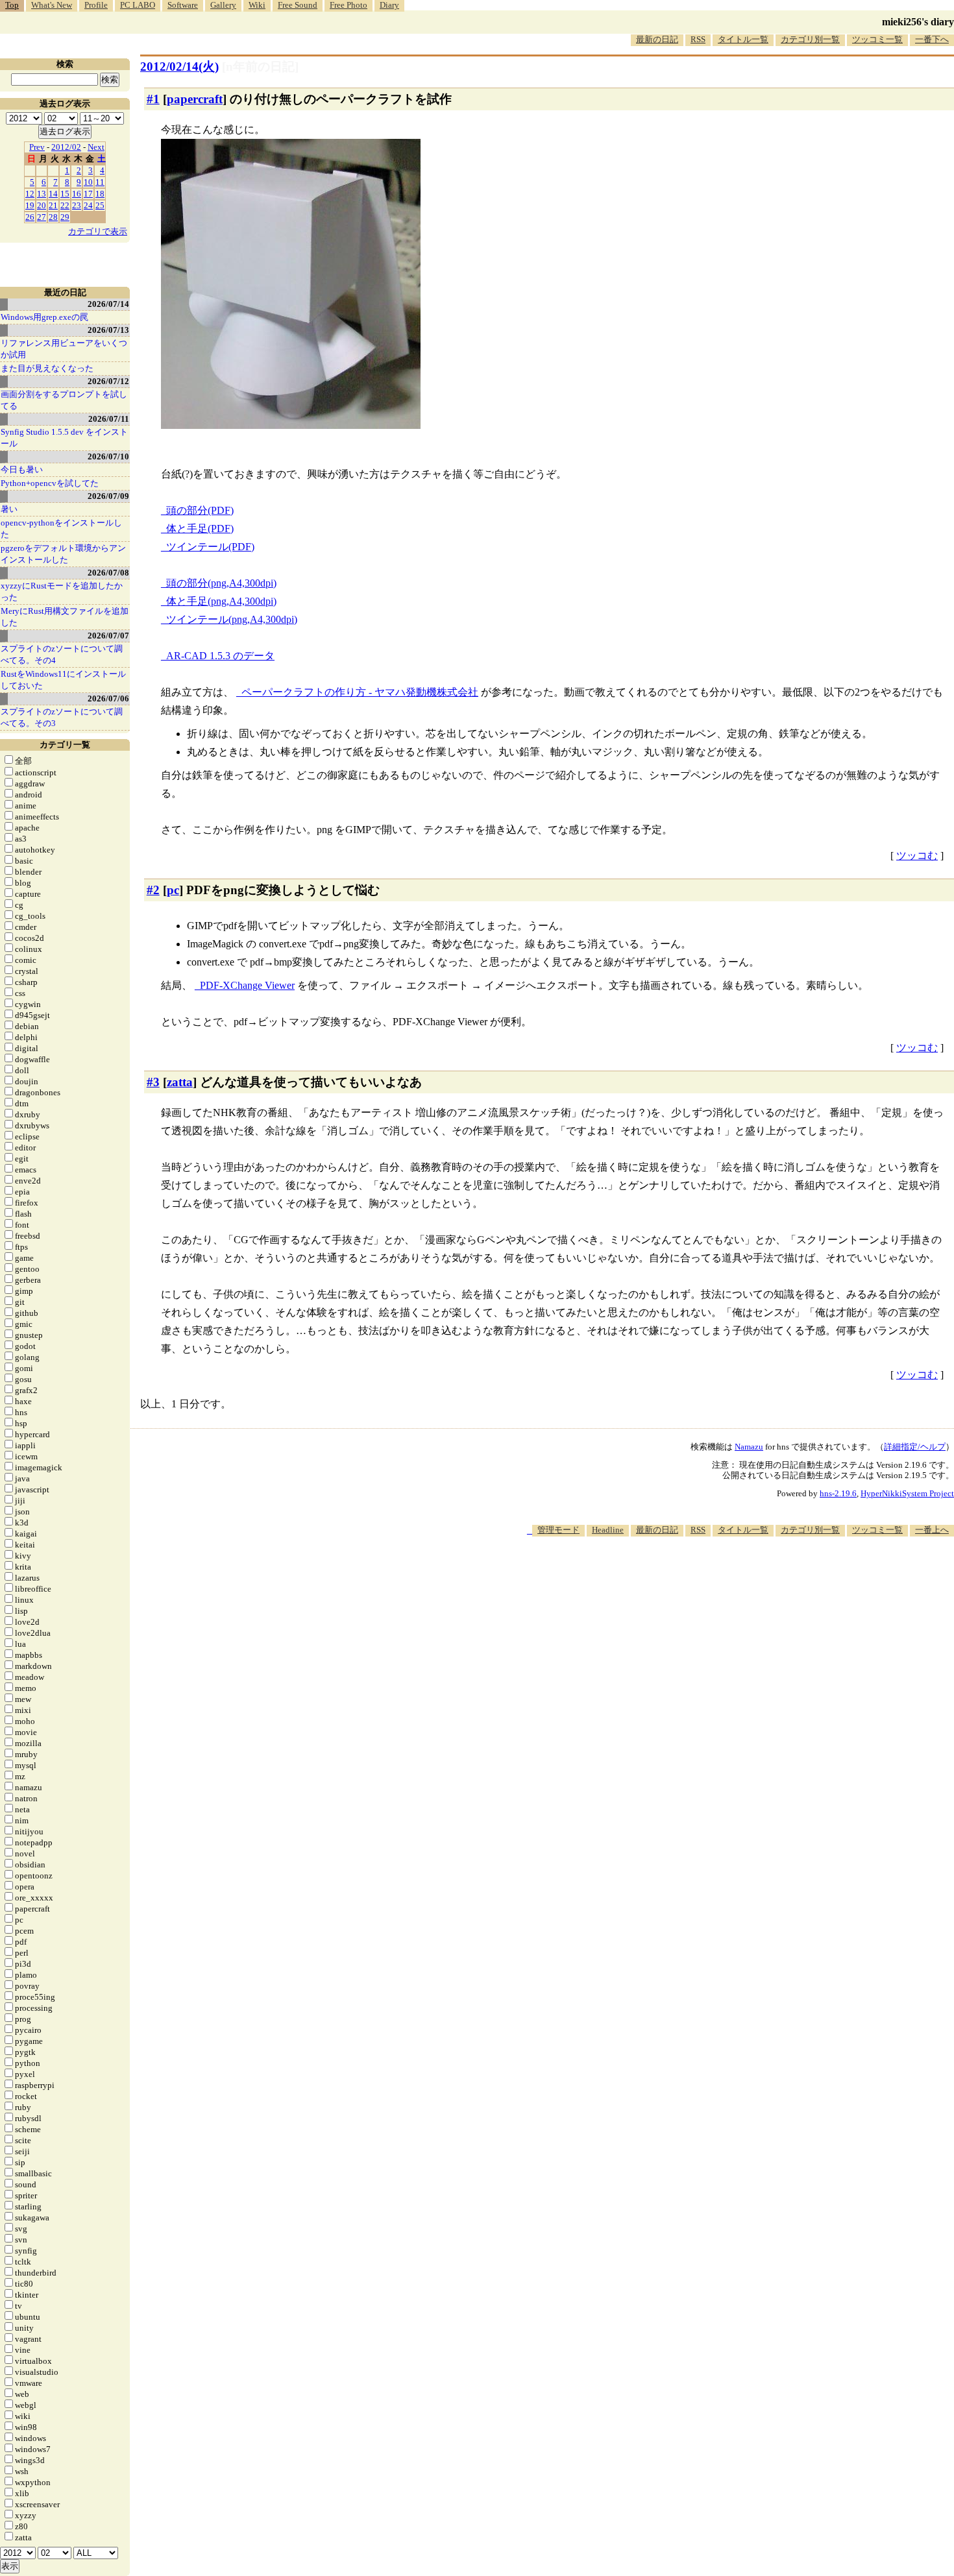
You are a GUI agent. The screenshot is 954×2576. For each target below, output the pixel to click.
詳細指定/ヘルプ (915, 1447)
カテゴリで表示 (98, 231)
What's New (52, 5)
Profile (96, 5)
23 (77, 205)
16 (77, 194)
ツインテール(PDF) (210, 547)
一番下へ (932, 39)
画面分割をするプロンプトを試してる (64, 400)
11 (100, 182)
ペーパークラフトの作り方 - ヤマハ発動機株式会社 (360, 692)
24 (88, 205)
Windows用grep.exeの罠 (44, 317)
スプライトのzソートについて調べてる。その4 (62, 654)
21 (53, 205)
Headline (608, 1530)
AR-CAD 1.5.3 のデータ (220, 656)
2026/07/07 (108, 636)
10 (88, 182)
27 (42, 217)
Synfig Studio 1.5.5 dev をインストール (64, 438)
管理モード (558, 1530)
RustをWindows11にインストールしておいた (63, 680)
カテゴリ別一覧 (810, 39)
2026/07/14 (108, 304)
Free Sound (298, 5)
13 (42, 194)
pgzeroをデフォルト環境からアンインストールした (63, 554)
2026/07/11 (109, 419)
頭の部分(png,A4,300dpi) (221, 583)
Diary (389, 5)
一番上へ (932, 1530)
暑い (9, 509)
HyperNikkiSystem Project (907, 1493)
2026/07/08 (108, 573)
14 (53, 194)
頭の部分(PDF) (200, 510)
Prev (37, 147)
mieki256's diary (918, 22)
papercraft (195, 99)
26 (30, 217)
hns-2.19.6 (838, 1493)
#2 (153, 890)
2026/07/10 (108, 456)
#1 (153, 99)
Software (183, 5)
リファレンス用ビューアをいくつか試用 (64, 349)
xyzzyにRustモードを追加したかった (62, 591)
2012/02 (66, 147)
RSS (698, 39)
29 (65, 217)
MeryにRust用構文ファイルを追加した (65, 617)
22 (65, 205)
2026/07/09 (108, 496)
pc (173, 890)
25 (100, 205)
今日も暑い (22, 469)
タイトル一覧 (743, 39)
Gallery (223, 5)
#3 (153, 1082)
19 (30, 205)
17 (88, 194)
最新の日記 (657, 39)
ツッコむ (917, 856)
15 (65, 194)
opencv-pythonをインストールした (61, 529)
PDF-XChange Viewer (247, 985)
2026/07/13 (108, 330)
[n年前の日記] (260, 67)
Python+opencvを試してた (50, 483)
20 (42, 205)
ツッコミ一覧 (877, 39)
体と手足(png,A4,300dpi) (221, 601)
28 (53, 217)
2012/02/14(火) (179, 67)
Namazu (749, 1447)
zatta (180, 1082)
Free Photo (349, 5)
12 (30, 194)
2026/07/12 (108, 381)
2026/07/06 (108, 699)
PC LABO (138, 5)
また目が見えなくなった (47, 368)
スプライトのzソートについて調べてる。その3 (62, 717)
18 (100, 194)
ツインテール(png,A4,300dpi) (232, 619)
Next (96, 147)
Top (12, 5)
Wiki (257, 5)
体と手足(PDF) (200, 529)
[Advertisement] (718, 1576)
